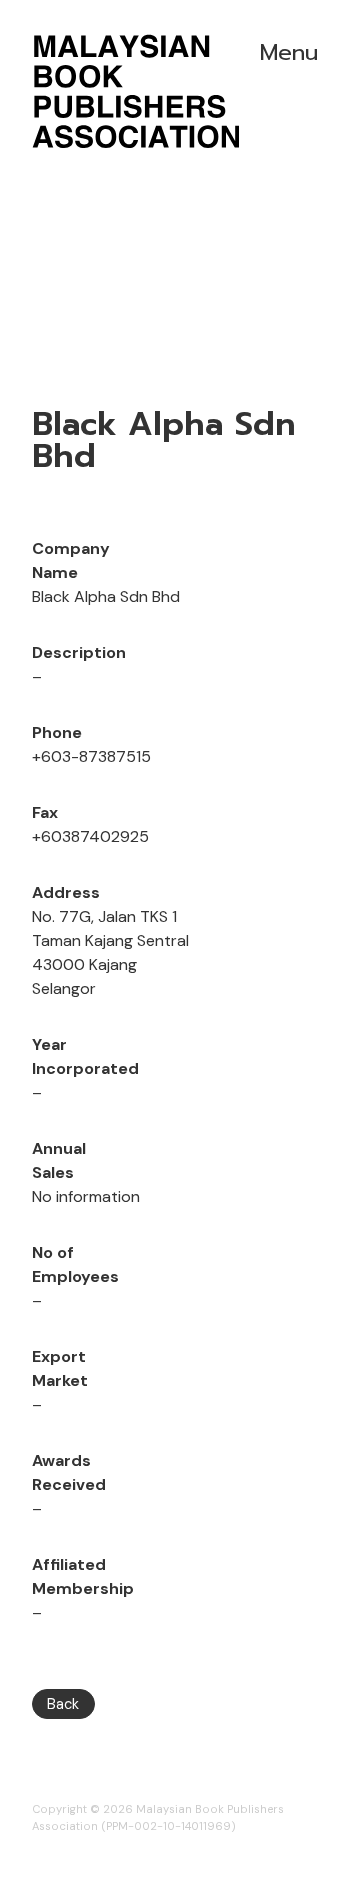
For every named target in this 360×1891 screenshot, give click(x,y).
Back (63, 1704)
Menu (289, 52)
